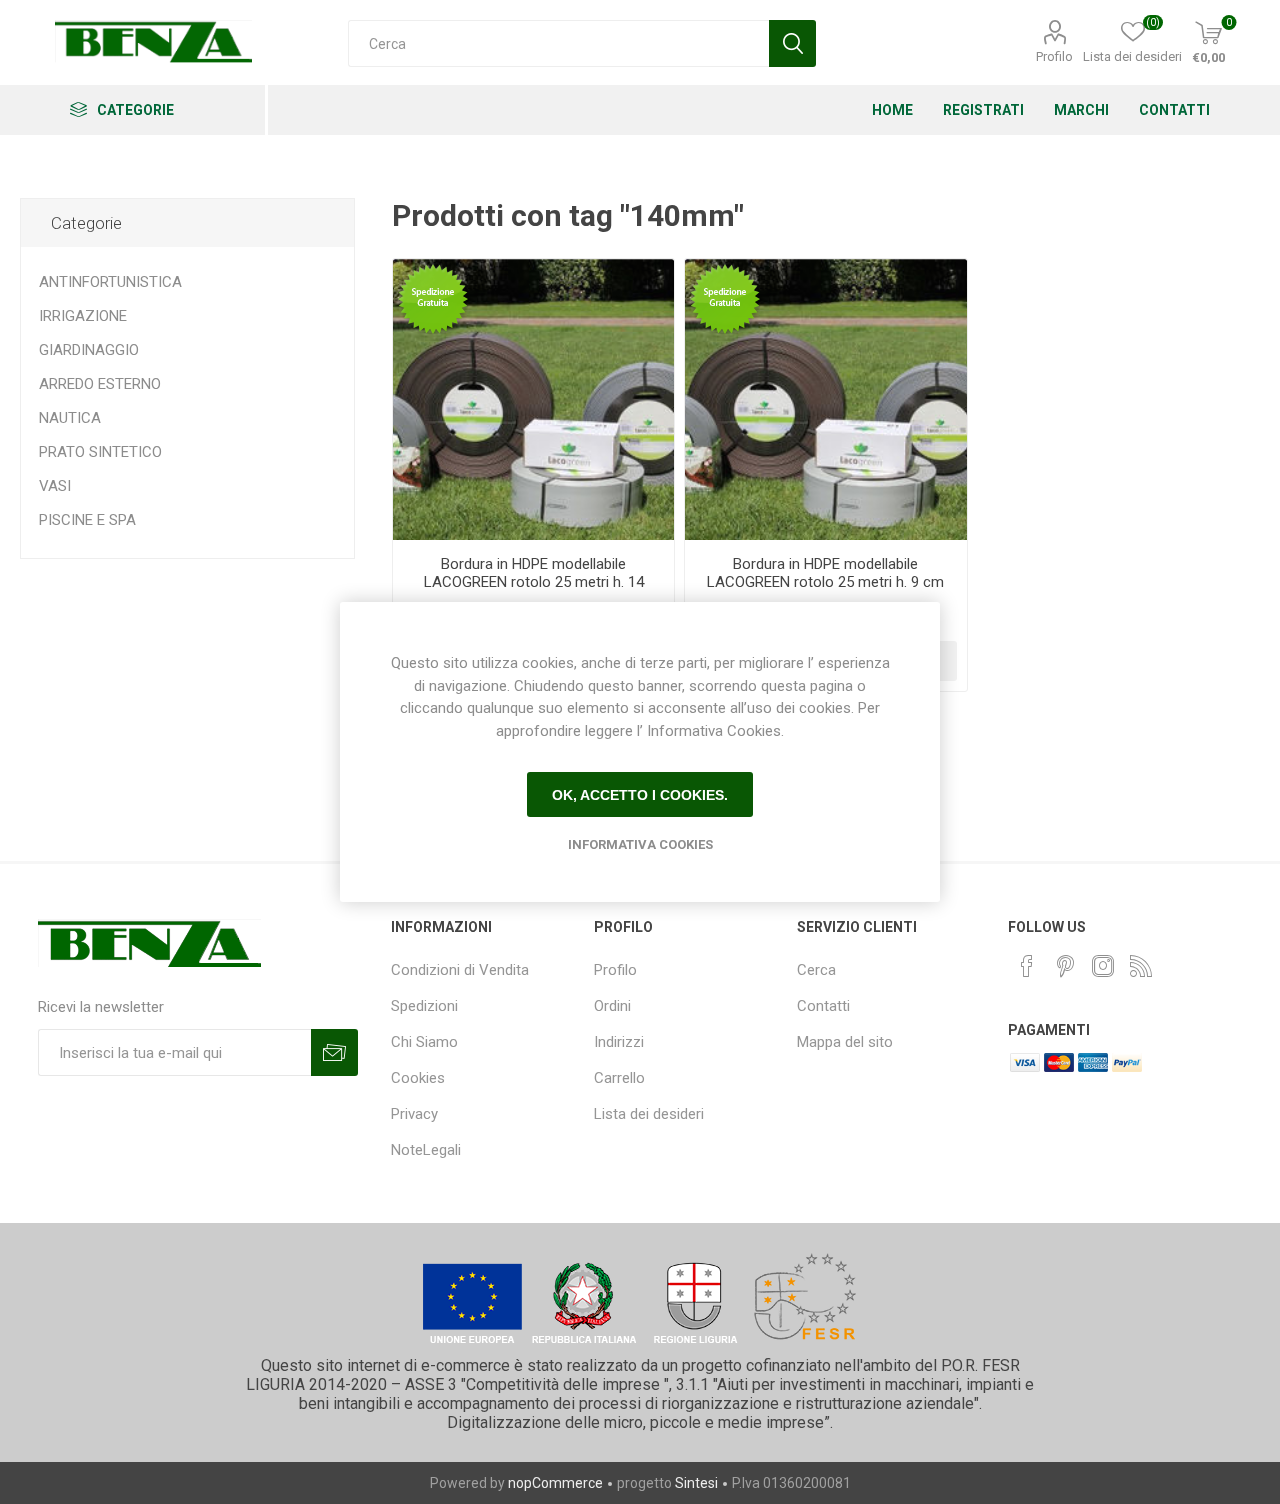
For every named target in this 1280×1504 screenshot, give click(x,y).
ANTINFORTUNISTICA (110, 282)
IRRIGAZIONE (83, 316)
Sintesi (696, 1483)
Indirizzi (619, 1042)
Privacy (414, 1114)
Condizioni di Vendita (460, 970)
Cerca (816, 970)
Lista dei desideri (649, 1114)
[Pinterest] (1065, 966)
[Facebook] (1027, 966)
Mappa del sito (845, 1042)
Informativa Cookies (640, 844)
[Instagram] (1103, 966)
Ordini (612, 1006)
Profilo (1054, 56)
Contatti (823, 1006)
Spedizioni (424, 1006)
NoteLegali (426, 1150)
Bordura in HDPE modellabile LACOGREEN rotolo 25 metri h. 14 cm (534, 582)
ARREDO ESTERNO (100, 384)
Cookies (418, 1078)
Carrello (619, 1078)
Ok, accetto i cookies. (640, 795)
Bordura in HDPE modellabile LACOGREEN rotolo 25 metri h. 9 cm (825, 573)
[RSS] (1141, 966)
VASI (55, 486)
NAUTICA (70, 418)
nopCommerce (555, 1483)
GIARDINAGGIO (89, 350)
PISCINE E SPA (87, 520)
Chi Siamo (424, 1042)
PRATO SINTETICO (100, 452)
